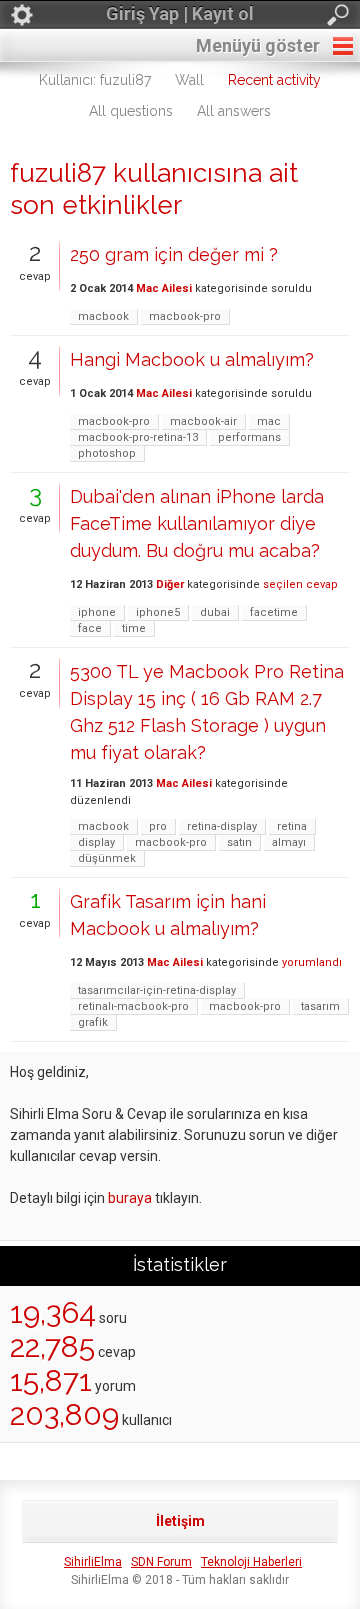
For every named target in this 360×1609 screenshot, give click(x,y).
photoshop (107, 453)
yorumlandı (312, 962)
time (134, 628)
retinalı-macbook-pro (133, 1006)
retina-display (222, 826)
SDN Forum (161, 1562)
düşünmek (107, 858)
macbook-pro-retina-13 (138, 437)
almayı (289, 842)
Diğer (170, 584)
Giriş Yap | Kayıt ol (180, 13)
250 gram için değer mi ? (174, 254)
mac (269, 421)
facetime (274, 612)
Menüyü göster (258, 45)
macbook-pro (185, 316)
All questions (131, 111)
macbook (103, 316)
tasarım (320, 1006)
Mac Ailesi (164, 288)
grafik (93, 1022)
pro (158, 826)
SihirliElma (93, 1562)
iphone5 (158, 612)
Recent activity (274, 80)
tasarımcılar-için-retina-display (157, 990)
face (90, 628)
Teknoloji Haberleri (251, 1562)
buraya (130, 1198)
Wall (189, 80)
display (96, 842)
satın (239, 842)
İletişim (180, 1521)
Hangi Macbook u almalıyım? (192, 359)
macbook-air (203, 421)
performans (249, 437)
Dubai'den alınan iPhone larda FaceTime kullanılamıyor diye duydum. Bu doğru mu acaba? (197, 523)
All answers (234, 111)
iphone (97, 612)
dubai (215, 612)
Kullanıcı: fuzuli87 (95, 80)
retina (292, 826)
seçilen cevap (300, 584)
